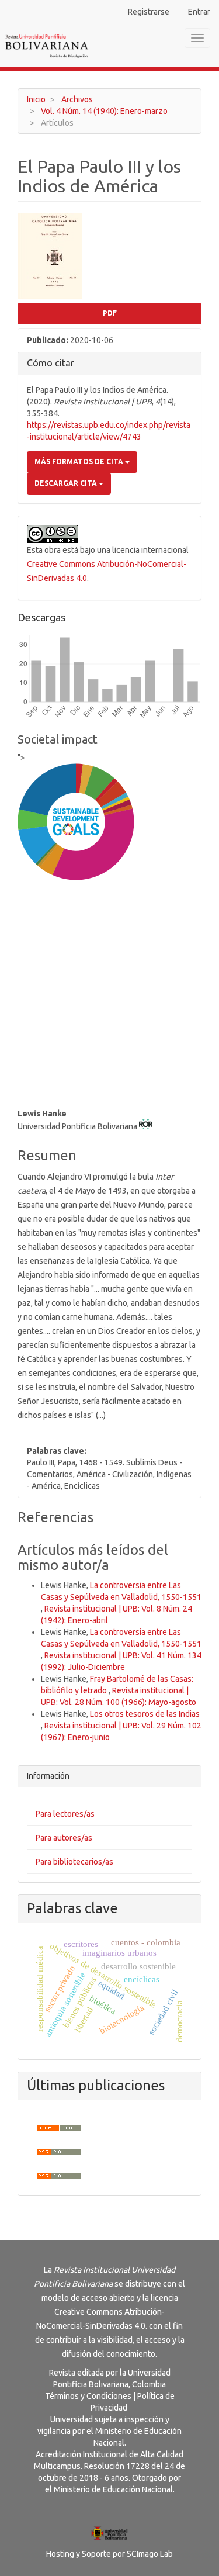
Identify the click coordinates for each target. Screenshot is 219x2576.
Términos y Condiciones (88, 2396)
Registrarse (149, 12)
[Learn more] (72, 1065)
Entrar (199, 12)
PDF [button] (110, 313)
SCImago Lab (150, 2554)
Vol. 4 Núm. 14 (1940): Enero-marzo (104, 111)
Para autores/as (64, 1838)
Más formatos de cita (80, 461)
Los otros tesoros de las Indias (145, 1714)
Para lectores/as (65, 1814)
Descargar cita (67, 483)
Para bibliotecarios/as (74, 1862)
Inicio (36, 99)
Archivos (77, 99)
